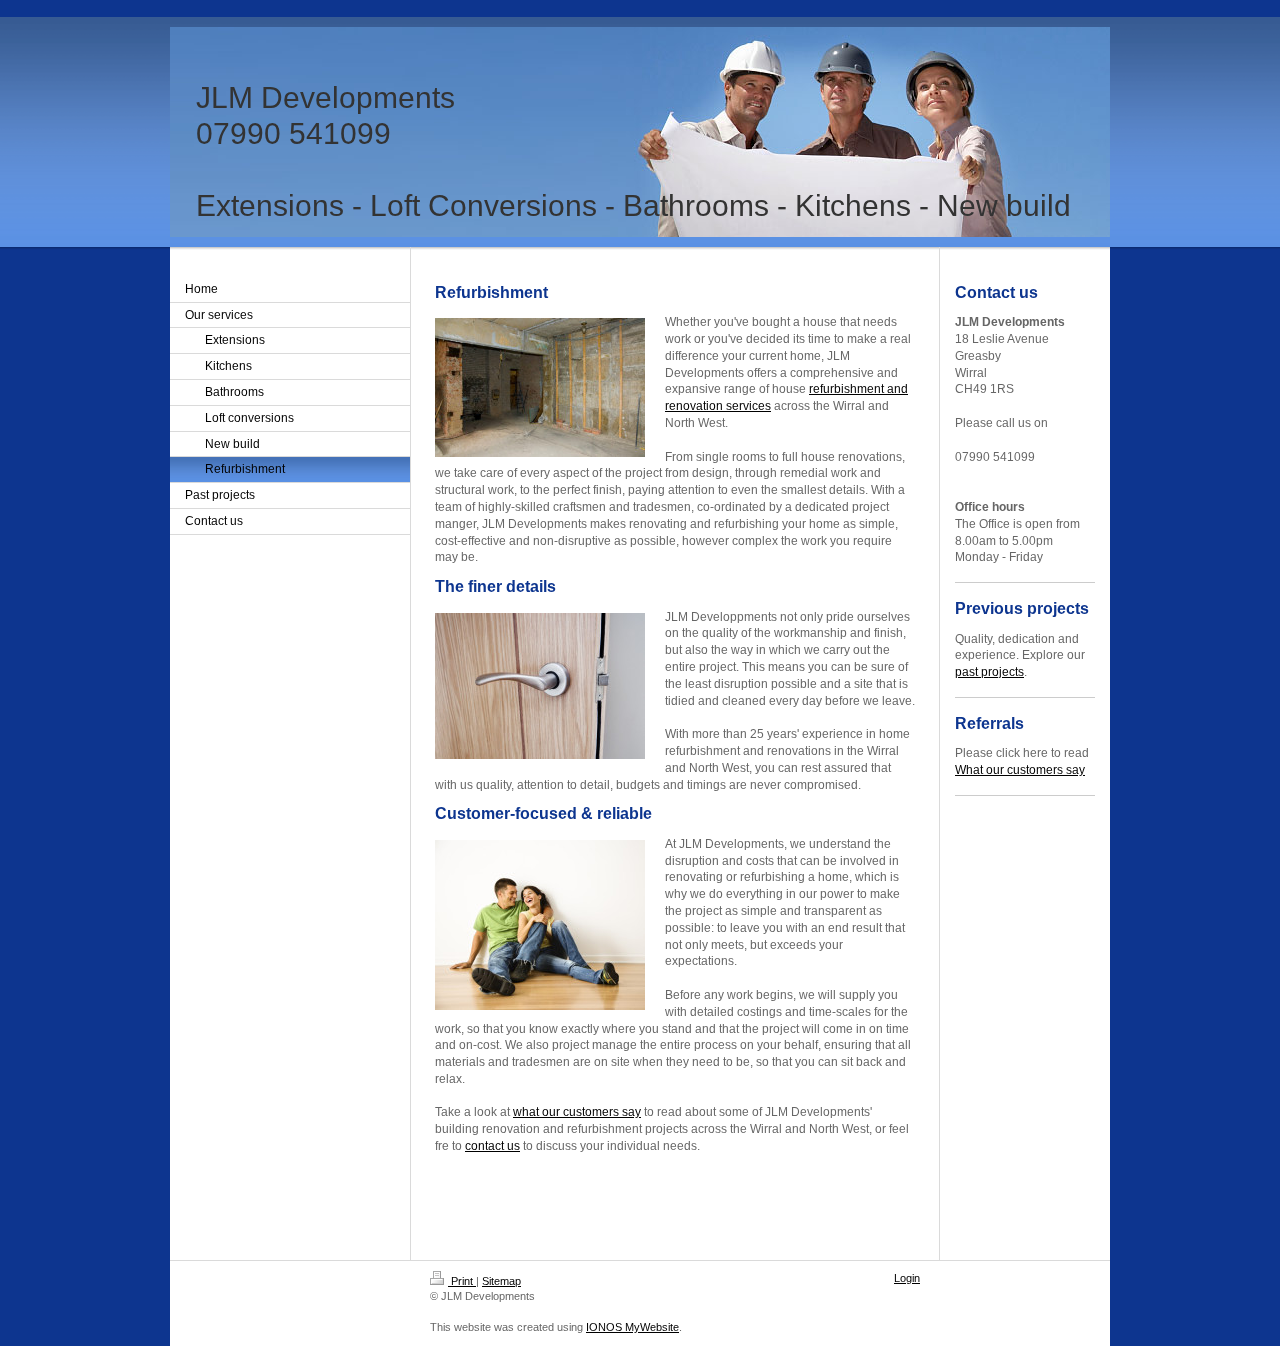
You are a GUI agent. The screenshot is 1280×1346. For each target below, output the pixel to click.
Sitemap (501, 1281)
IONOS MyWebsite (632, 1327)
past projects (989, 672)
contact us (492, 1146)
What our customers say (1020, 770)
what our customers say (577, 1112)
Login (907, 1278)
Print (462, 1281)
